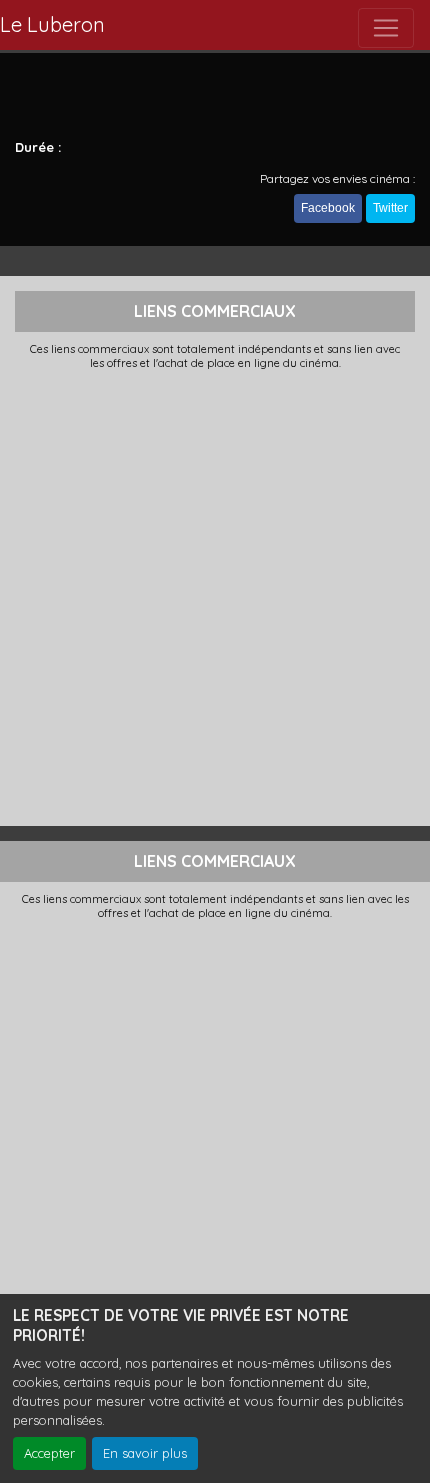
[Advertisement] (215, 596)
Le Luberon (52, 24)
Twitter (390, 208)
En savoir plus (145, 1453)
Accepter (49, 1453)
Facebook (328, 208)
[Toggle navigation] (386, 28)
